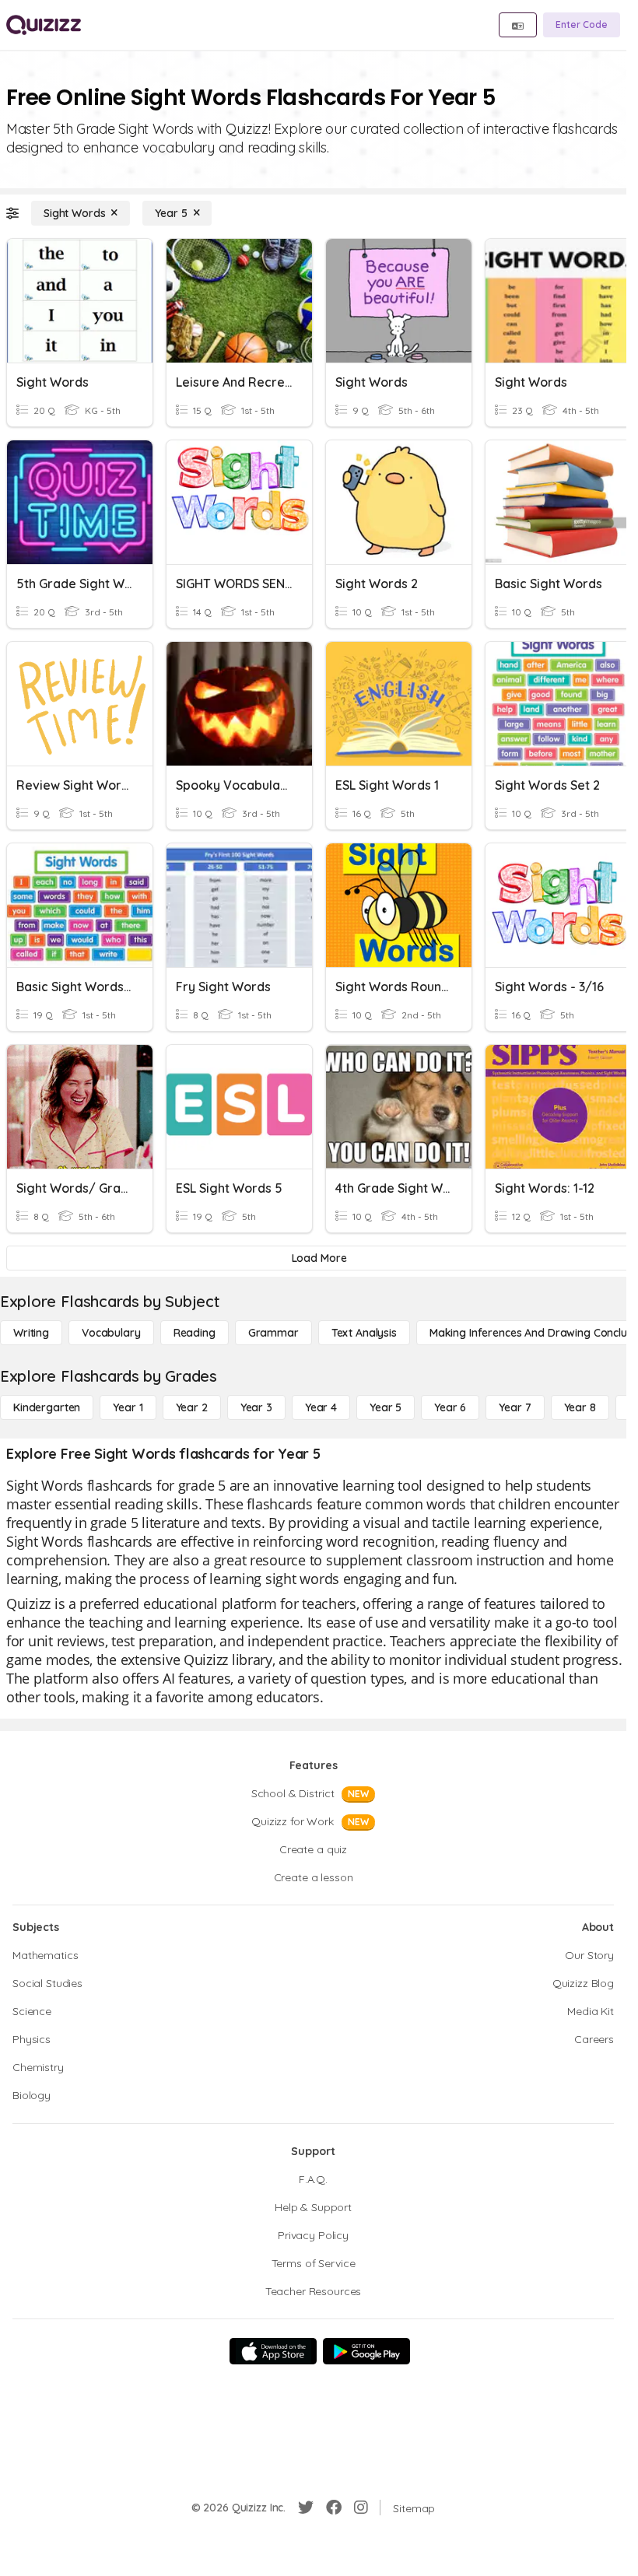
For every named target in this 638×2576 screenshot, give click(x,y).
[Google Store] (366, 2351)
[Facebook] (334, 2508)
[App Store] (273, 2351)
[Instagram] (361, 2508)
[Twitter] (306, 2508)
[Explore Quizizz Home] (44, 25)
